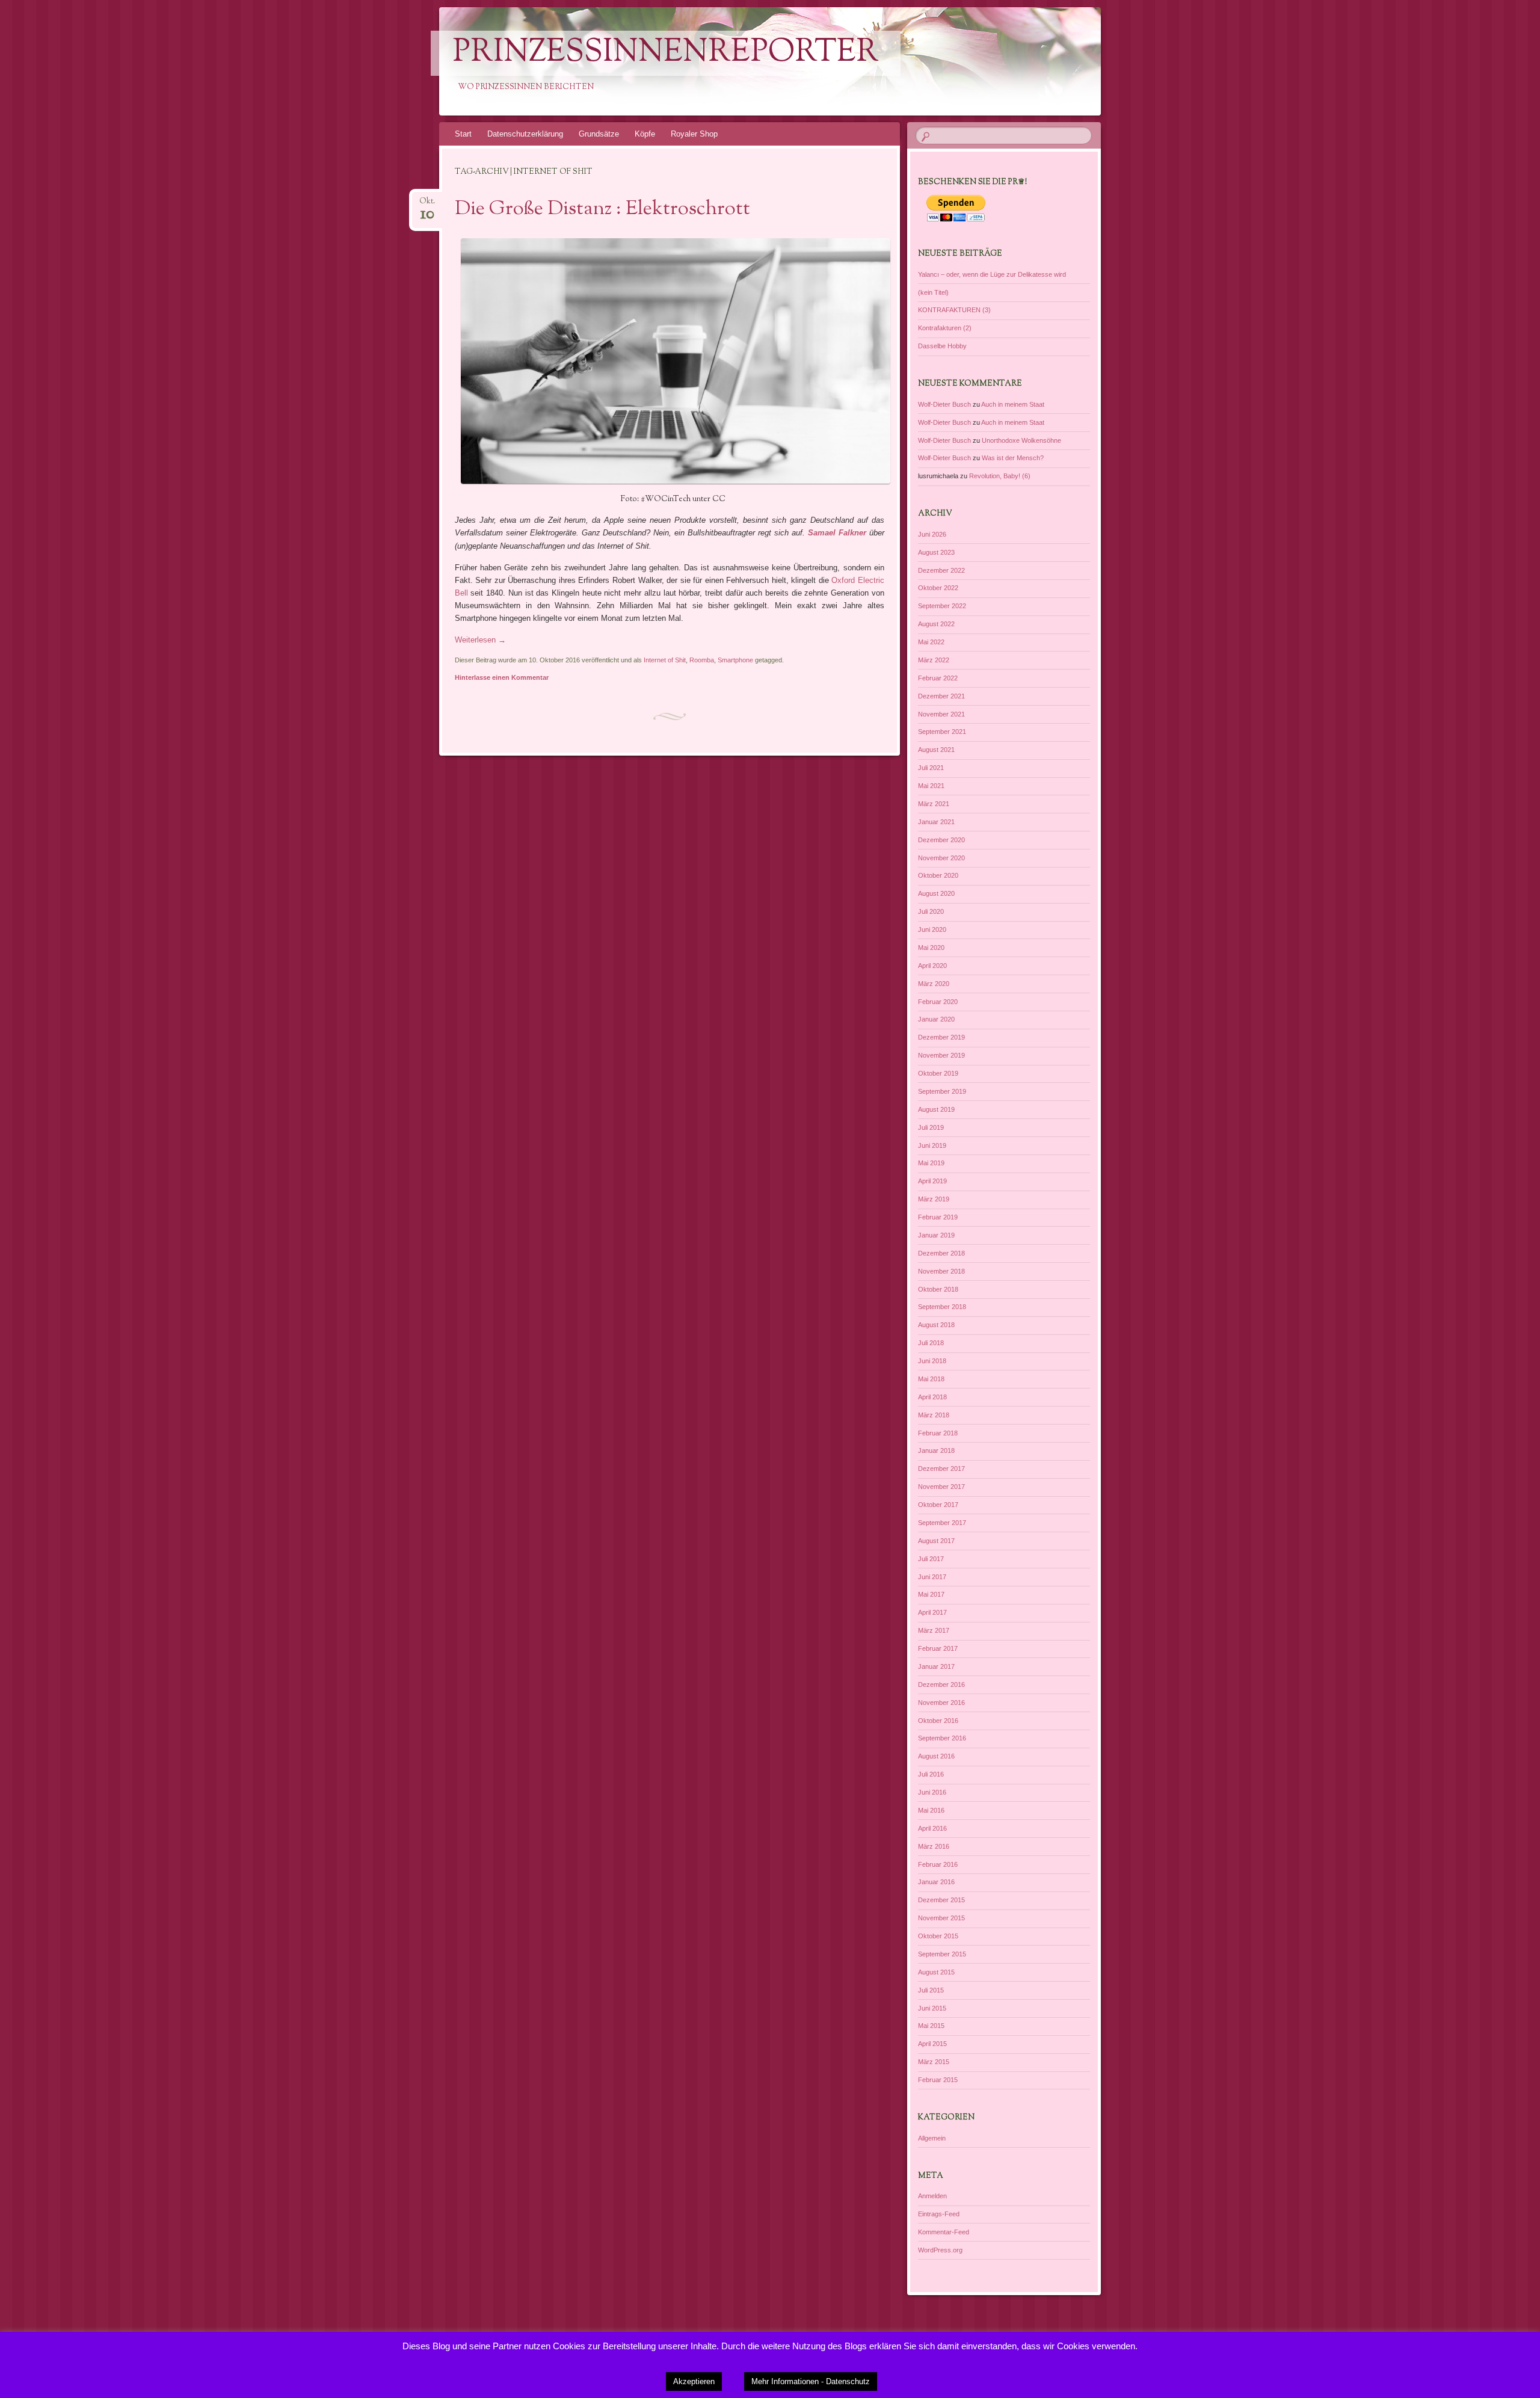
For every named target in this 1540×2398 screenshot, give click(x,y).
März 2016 (934, 1846)
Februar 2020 (938, 1002)
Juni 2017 (932, 1577)
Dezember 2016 (941, 1684)
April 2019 (932, 1181)
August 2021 (936, 750)
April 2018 (932, 1397)
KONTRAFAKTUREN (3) (954, 310)
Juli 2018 (931, 1343)
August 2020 (936, 893)
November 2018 (941, 1271)
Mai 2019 (931, 1163)
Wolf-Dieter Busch (944, 404)
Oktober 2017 (938, 1505)
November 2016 (941, 1703)
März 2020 (934, 984)
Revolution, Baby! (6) (1000, 476)
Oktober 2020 (938, 875)
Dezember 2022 (941, 570)
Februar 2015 (938, 2080)
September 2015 (942, 1954)
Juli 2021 (931, 768)
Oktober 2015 (938, 1936)
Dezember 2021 (941, 696)
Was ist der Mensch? (1013, 458)
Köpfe (645, 134)
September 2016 (942, 1738)
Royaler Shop (694, 134)
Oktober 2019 (938, 1073)
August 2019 (936, 1109)
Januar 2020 (936, 1019)
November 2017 (941, 1487)
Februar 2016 (938, 1864)
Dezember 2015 (941, 1900)
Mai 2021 (931, 786)
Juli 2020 (931, 911)
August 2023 (936, 552)
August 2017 (936, 1541)
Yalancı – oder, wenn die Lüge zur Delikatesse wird (992, 274)
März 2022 (934, 660)
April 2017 (932, 1612)
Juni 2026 (932, 534)
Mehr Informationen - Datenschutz (811, 2381)
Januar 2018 (936, 1450)
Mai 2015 (931, 2026)
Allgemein (932, 2138)
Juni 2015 (932, 2008)
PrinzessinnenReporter (666, 53)
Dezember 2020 (941, 840)
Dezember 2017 (941, 1469)
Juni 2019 (932, 1145)
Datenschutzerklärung (525, 134)
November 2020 (941, 858)
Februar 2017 (938, 1648)
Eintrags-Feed (939, 2214)
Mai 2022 (931, 642)
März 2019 (934, 1199)
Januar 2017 (936, 1666)
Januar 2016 (936, 1882)
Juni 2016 (932, 1792)
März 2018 (934, 1415)
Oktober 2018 (938, 1289)
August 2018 (936, 1325)
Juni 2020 (932, 929)
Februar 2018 (938, 1433)
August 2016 (936, 1756)
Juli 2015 (931, 1990)
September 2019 (942, 1091)
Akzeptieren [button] (694, 2381)
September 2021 (942, 732)
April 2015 (932, 2044)
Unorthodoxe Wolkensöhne (1021, 440)
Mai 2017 (931, 1594)
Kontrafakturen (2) (945, 328)
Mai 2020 (931, 948)
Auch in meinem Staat (1013, 404)
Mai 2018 (931, 1379)
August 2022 (936, 624)
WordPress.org (940, 2250)
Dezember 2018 (941, 1253)
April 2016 (932, 1828)
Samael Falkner (837, 533)
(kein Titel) (933, 292)
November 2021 (941, 714)
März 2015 (934, 2062)
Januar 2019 (936, 1235)
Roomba (702, 660)
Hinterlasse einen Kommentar (502, 677)
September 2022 (942, 606)
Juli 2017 (931, 1559)
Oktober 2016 (938, 1721)
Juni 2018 (932, 1361)
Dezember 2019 (941, 1037)
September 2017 (942, 1523)
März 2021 (934, 804)
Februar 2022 (938, 678)
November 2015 (941, 1918)
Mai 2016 (931, 1810)
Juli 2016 (931, 1774)
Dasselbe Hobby (942, 346)
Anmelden (932, 2196)
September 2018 (942, 1307)
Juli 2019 (931, 1127)
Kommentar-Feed (944, 2232)
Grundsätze (599, 134)
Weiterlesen (480, 640)
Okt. (427, 205)
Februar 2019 (938, 1217)
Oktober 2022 (938, 588)
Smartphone (735, 660)
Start (463, 134)
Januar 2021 (936, 822)
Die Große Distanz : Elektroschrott (602, 209)
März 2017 (934, 1630)
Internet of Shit (665, 660)
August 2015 (936, 1972)
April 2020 (932, 966)
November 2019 (941, 1055)
